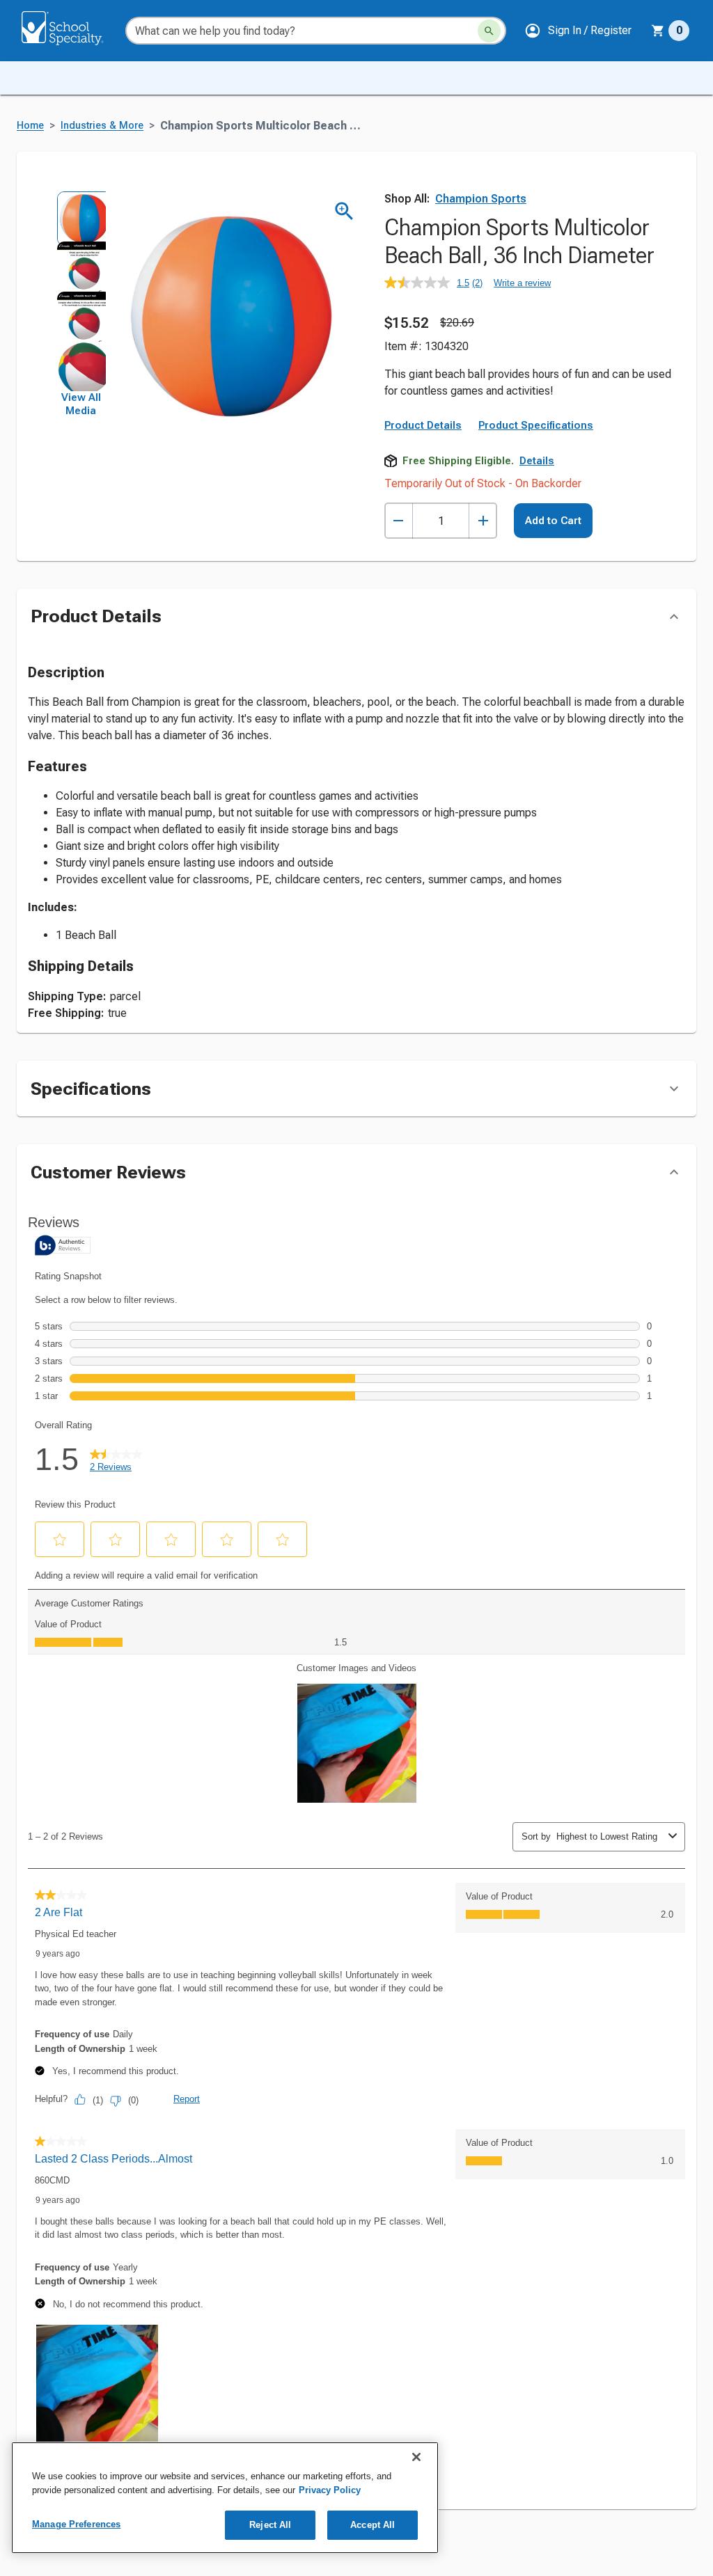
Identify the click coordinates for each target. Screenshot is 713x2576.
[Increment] (483, 521)
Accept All (373, 2525)
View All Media (81, 404)
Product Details (423, 425)
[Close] (416, 2457)
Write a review (522, 283)
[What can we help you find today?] (489, 31)
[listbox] (81, 291)
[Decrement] (399, 521)
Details (537, 461)
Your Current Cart (670, 31)
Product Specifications (536, 425)
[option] (81, 216)
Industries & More (102, 126)
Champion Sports (481, 199)
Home (30, 126)
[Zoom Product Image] (344, 211)
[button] (578, 31)
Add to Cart (553, 521)
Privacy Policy (330, 2490)
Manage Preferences (76, 2524)
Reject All (270, 2525)
